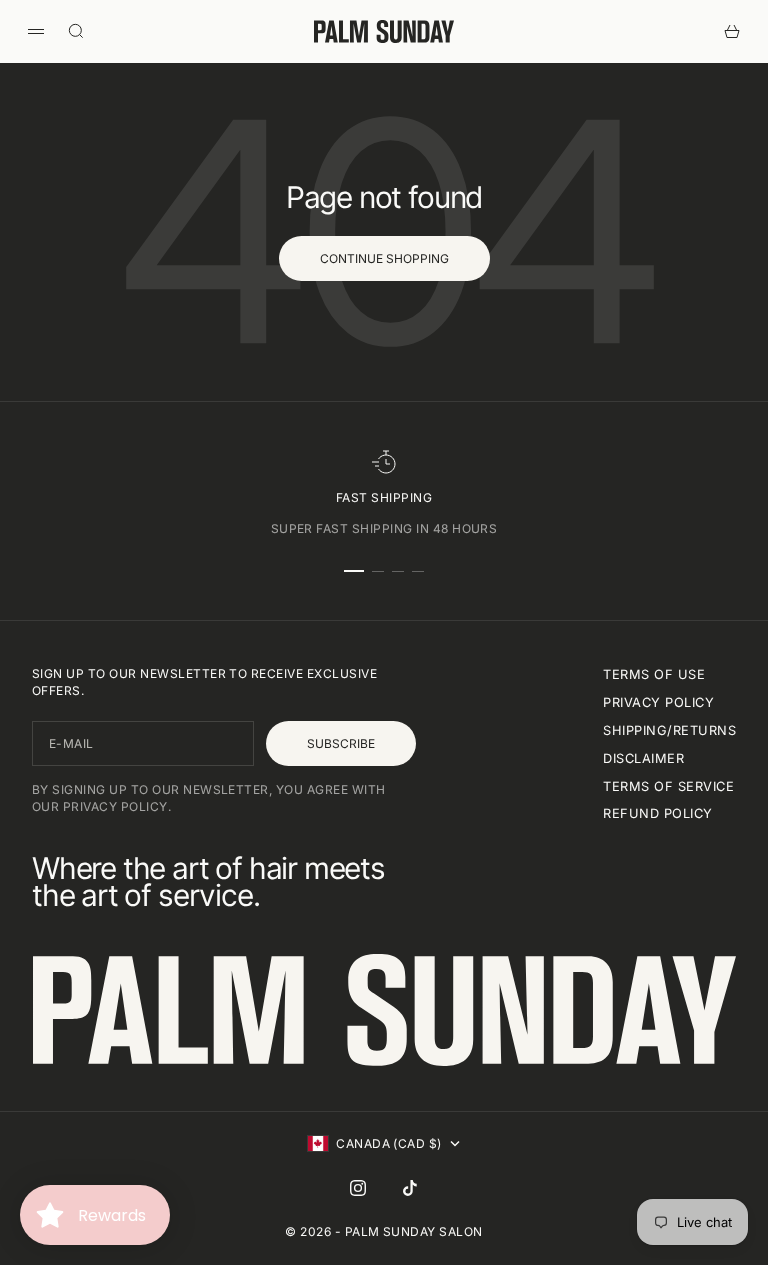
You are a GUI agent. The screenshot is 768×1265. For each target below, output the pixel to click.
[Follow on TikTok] (410, 1188)
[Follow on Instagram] (358, 1188)
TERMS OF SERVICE (668, 786)
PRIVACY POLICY (658, 702)
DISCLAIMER (643, 758)
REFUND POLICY (657, 813)
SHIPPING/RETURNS (669, 730)
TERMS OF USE (654, 674)
